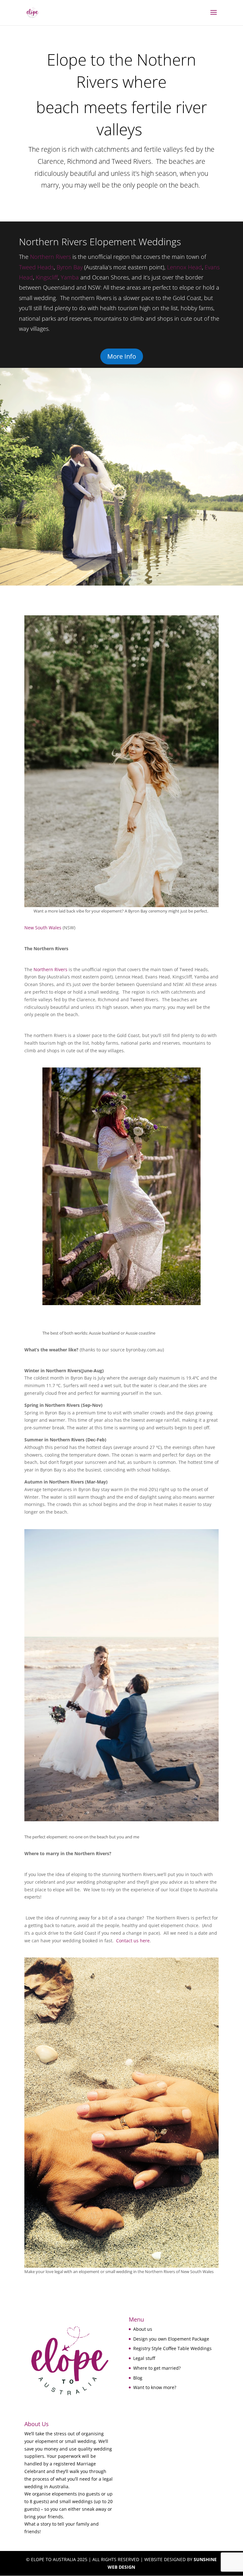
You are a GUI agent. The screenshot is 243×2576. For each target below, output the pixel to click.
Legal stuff (144, 2358)
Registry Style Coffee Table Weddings (172, 2348)
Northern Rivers (50, 257)
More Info (122, 356)
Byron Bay (70, 267)
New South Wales (43, 928)
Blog (138, 2378)
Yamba (70, 277)
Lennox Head (184, 267)
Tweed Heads (36, 267)
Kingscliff (47, 277)
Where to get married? (157, 2368)
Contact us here (133, 1941)
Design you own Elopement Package (171, 2339)
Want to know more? (155, 2387)
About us (143, 2329)
